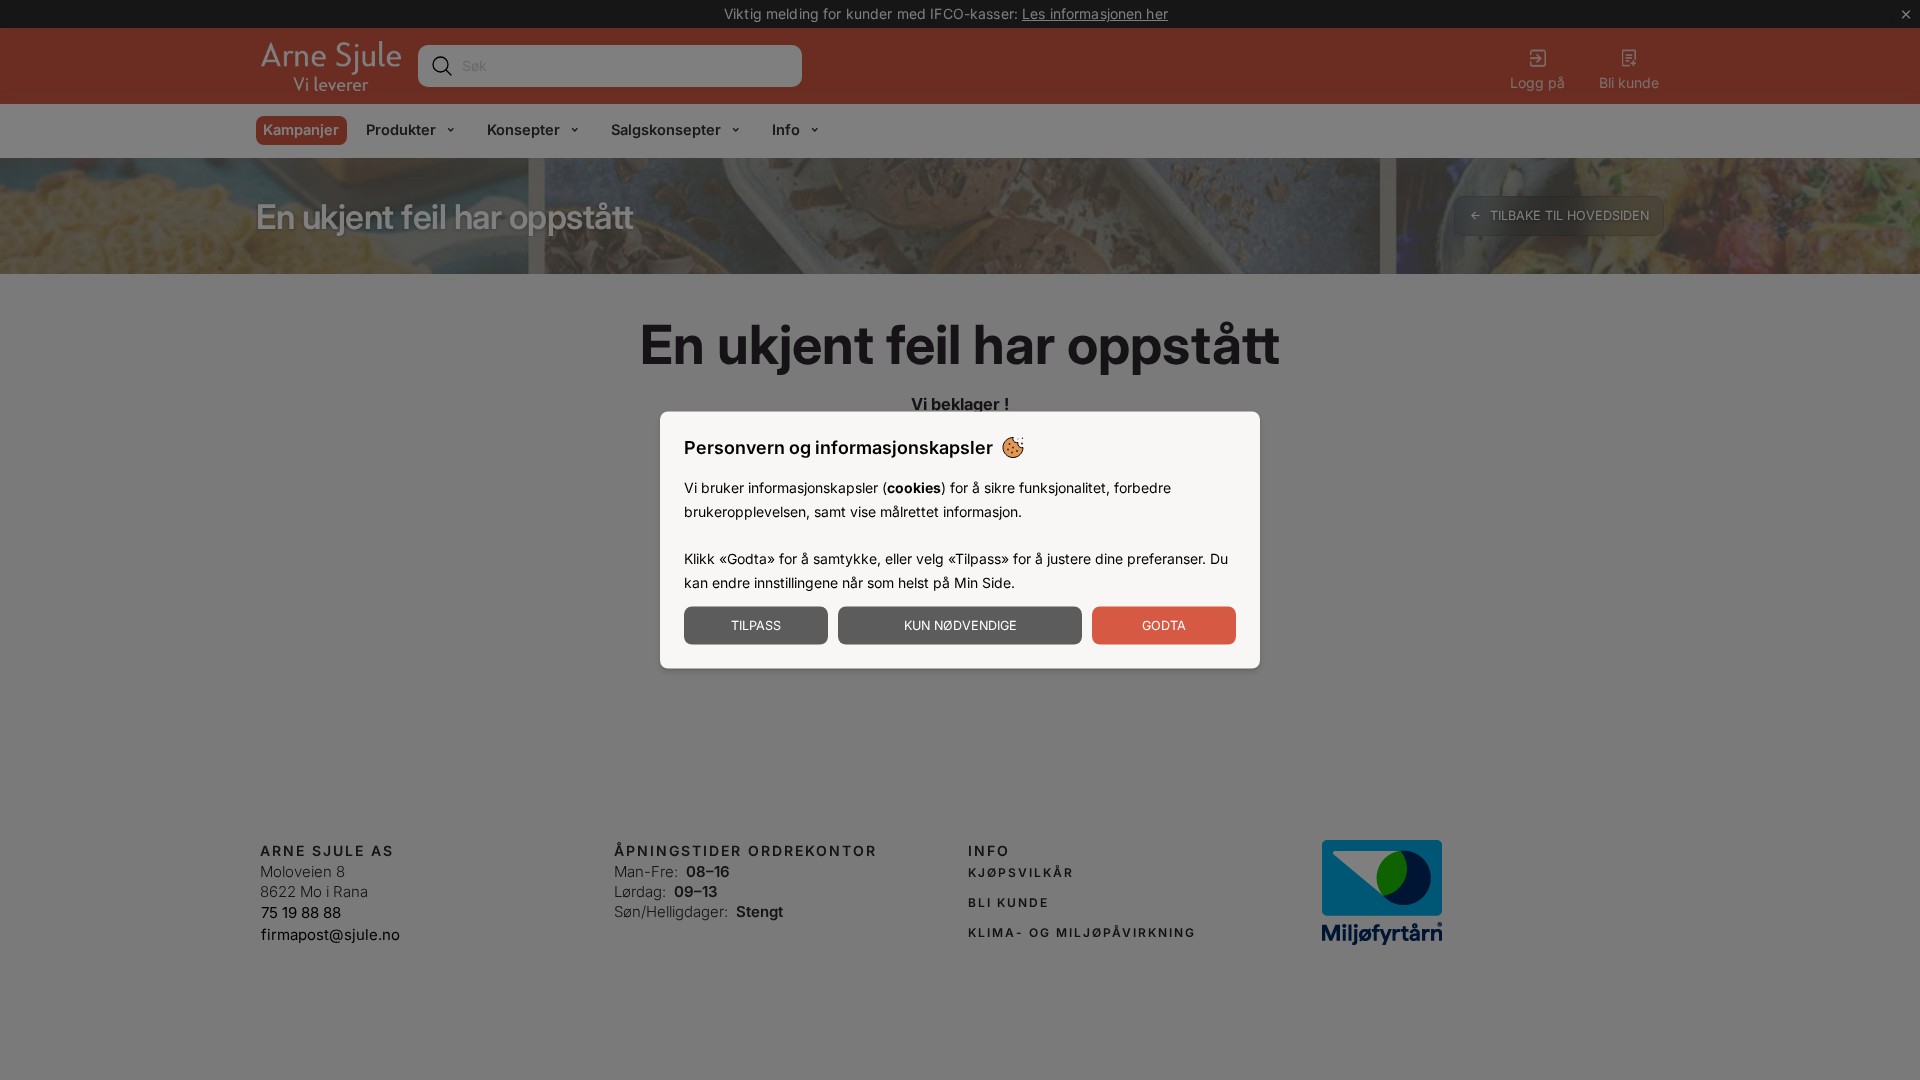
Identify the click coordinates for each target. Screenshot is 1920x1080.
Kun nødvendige (960, 624)
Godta (1164, 624)
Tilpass (756, 624)
